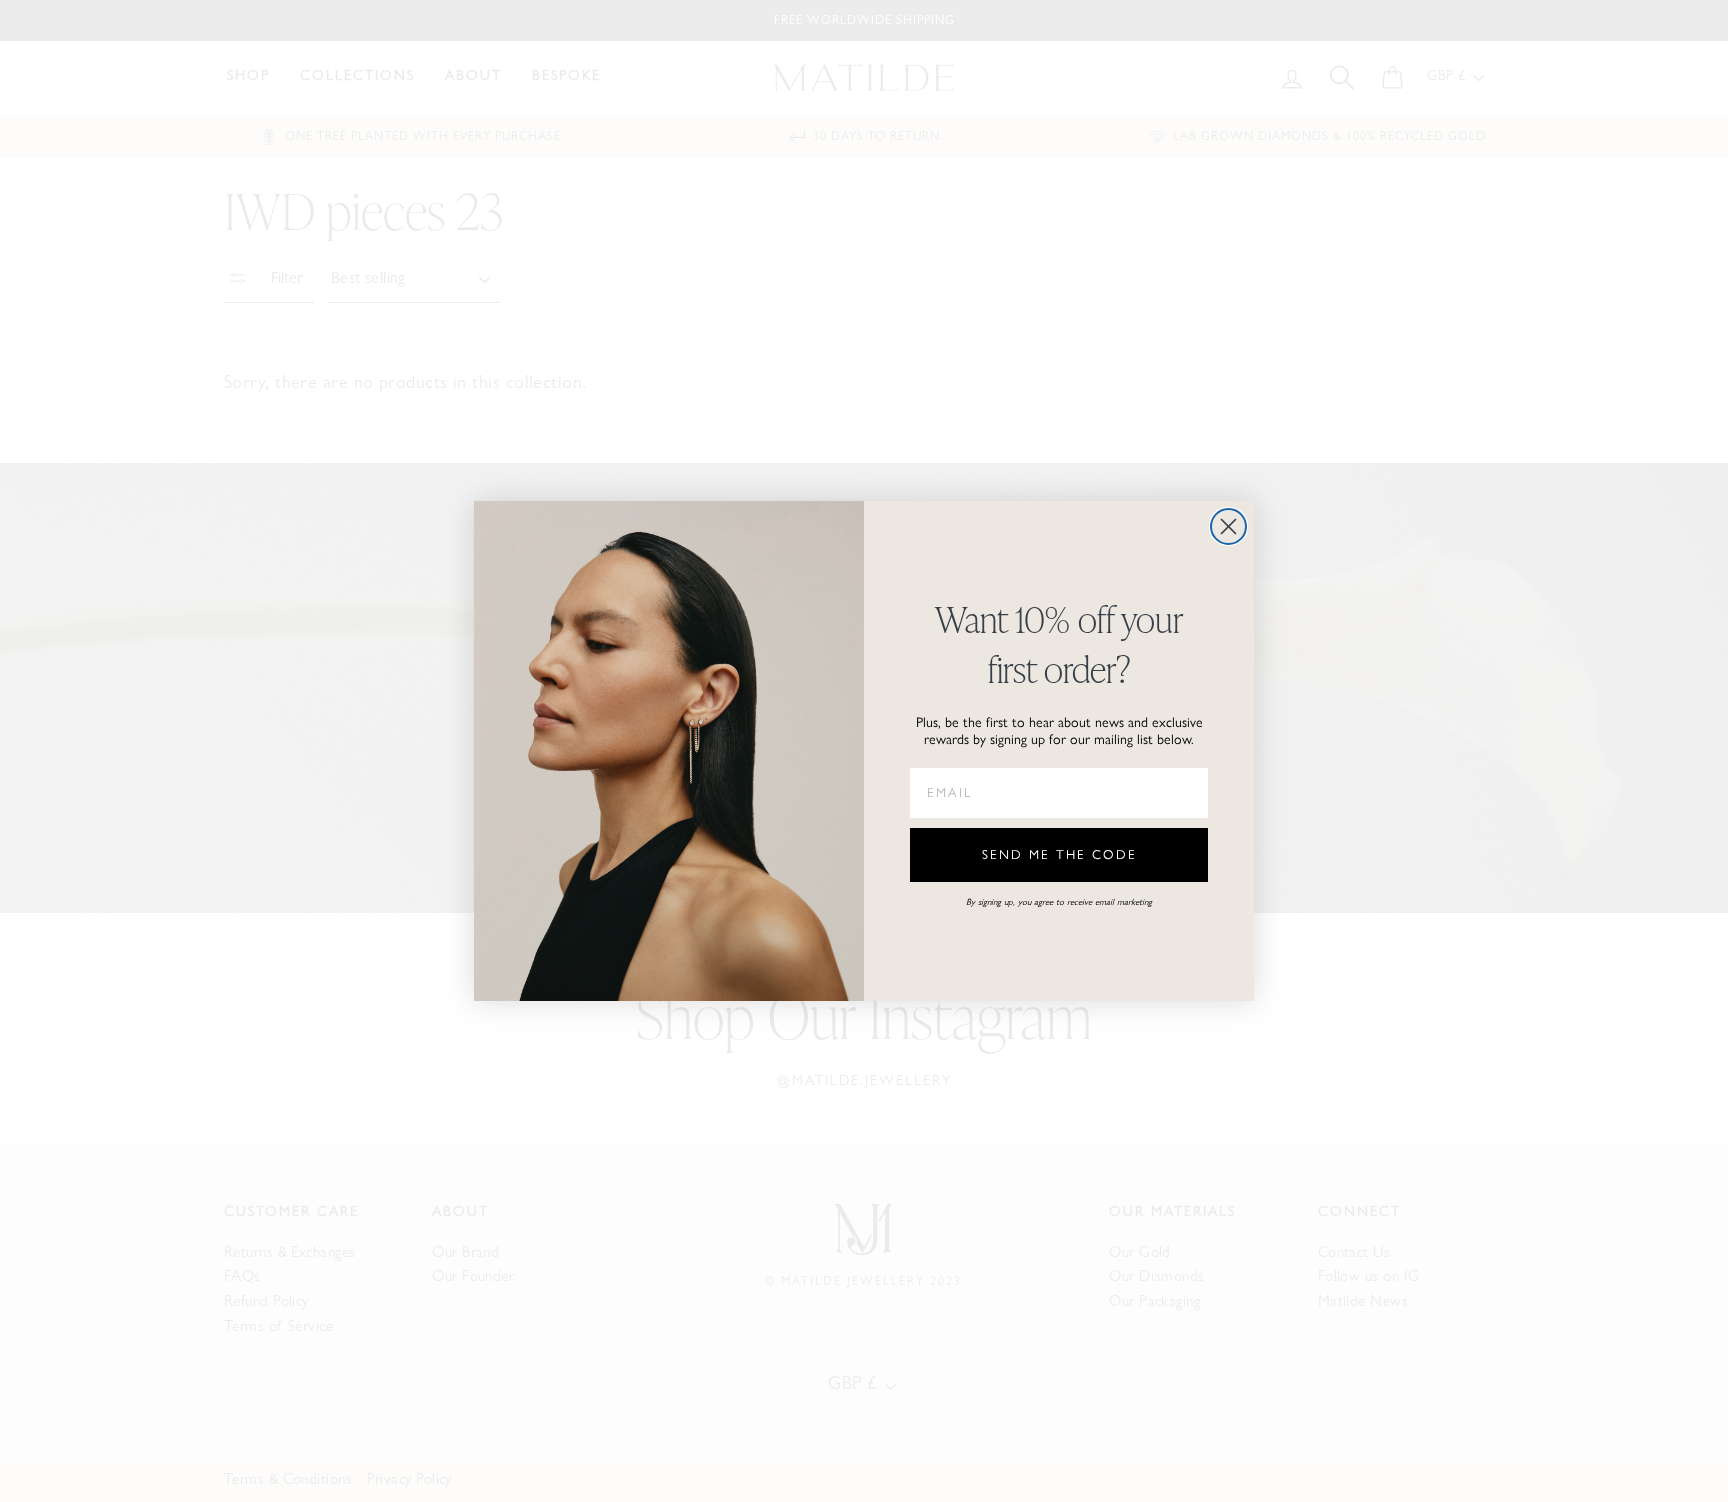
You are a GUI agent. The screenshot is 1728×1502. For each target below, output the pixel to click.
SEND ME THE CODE (1059, 855)
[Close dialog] (1228, 526)
